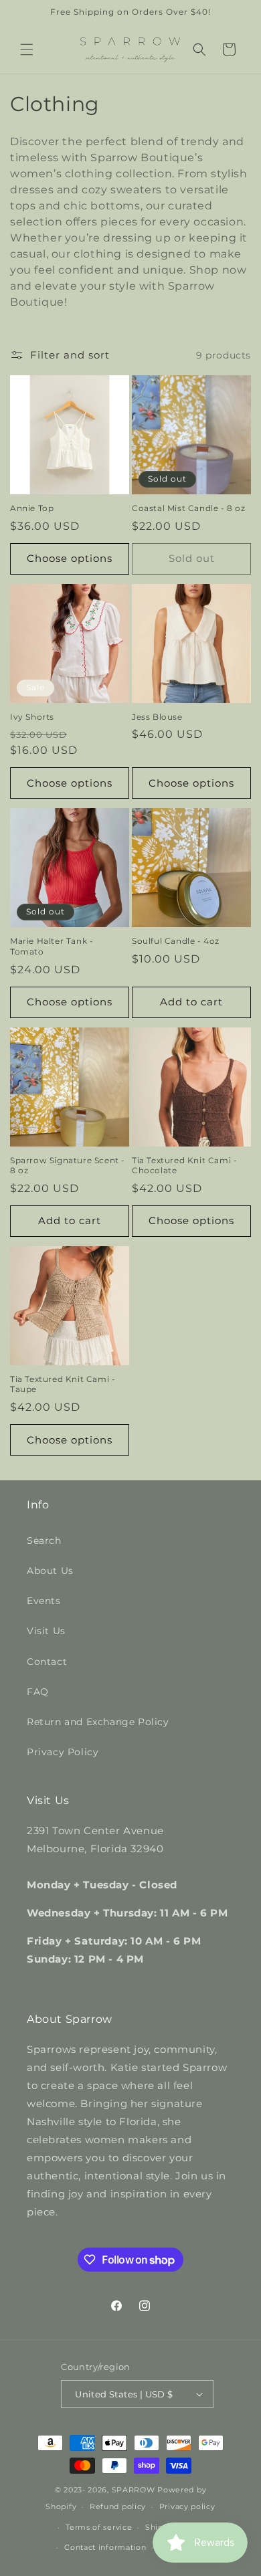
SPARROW (134, 2490)
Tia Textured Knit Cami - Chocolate (184, 1166)
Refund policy (118, 2506)
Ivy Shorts (32, 717)
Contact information (105, 2547)
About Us (50, 1571)
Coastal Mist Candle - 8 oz (189, 508)
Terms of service (99, 2527)
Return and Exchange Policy (98, 1722)
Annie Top (32, 508)
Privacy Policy (63, 1752)
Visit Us (46, 1631)
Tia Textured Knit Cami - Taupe (63, 1384)
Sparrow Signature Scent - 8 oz (68, 1166)
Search (44, 1541)
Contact (47, 1662)
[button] (27, 49)
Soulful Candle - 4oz (176, 941)
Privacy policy (187, 2506)
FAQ (38, 1692)
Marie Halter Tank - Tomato (52, 946)
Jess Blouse (157, 717)
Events (44, 1601)
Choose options (70, 558)
